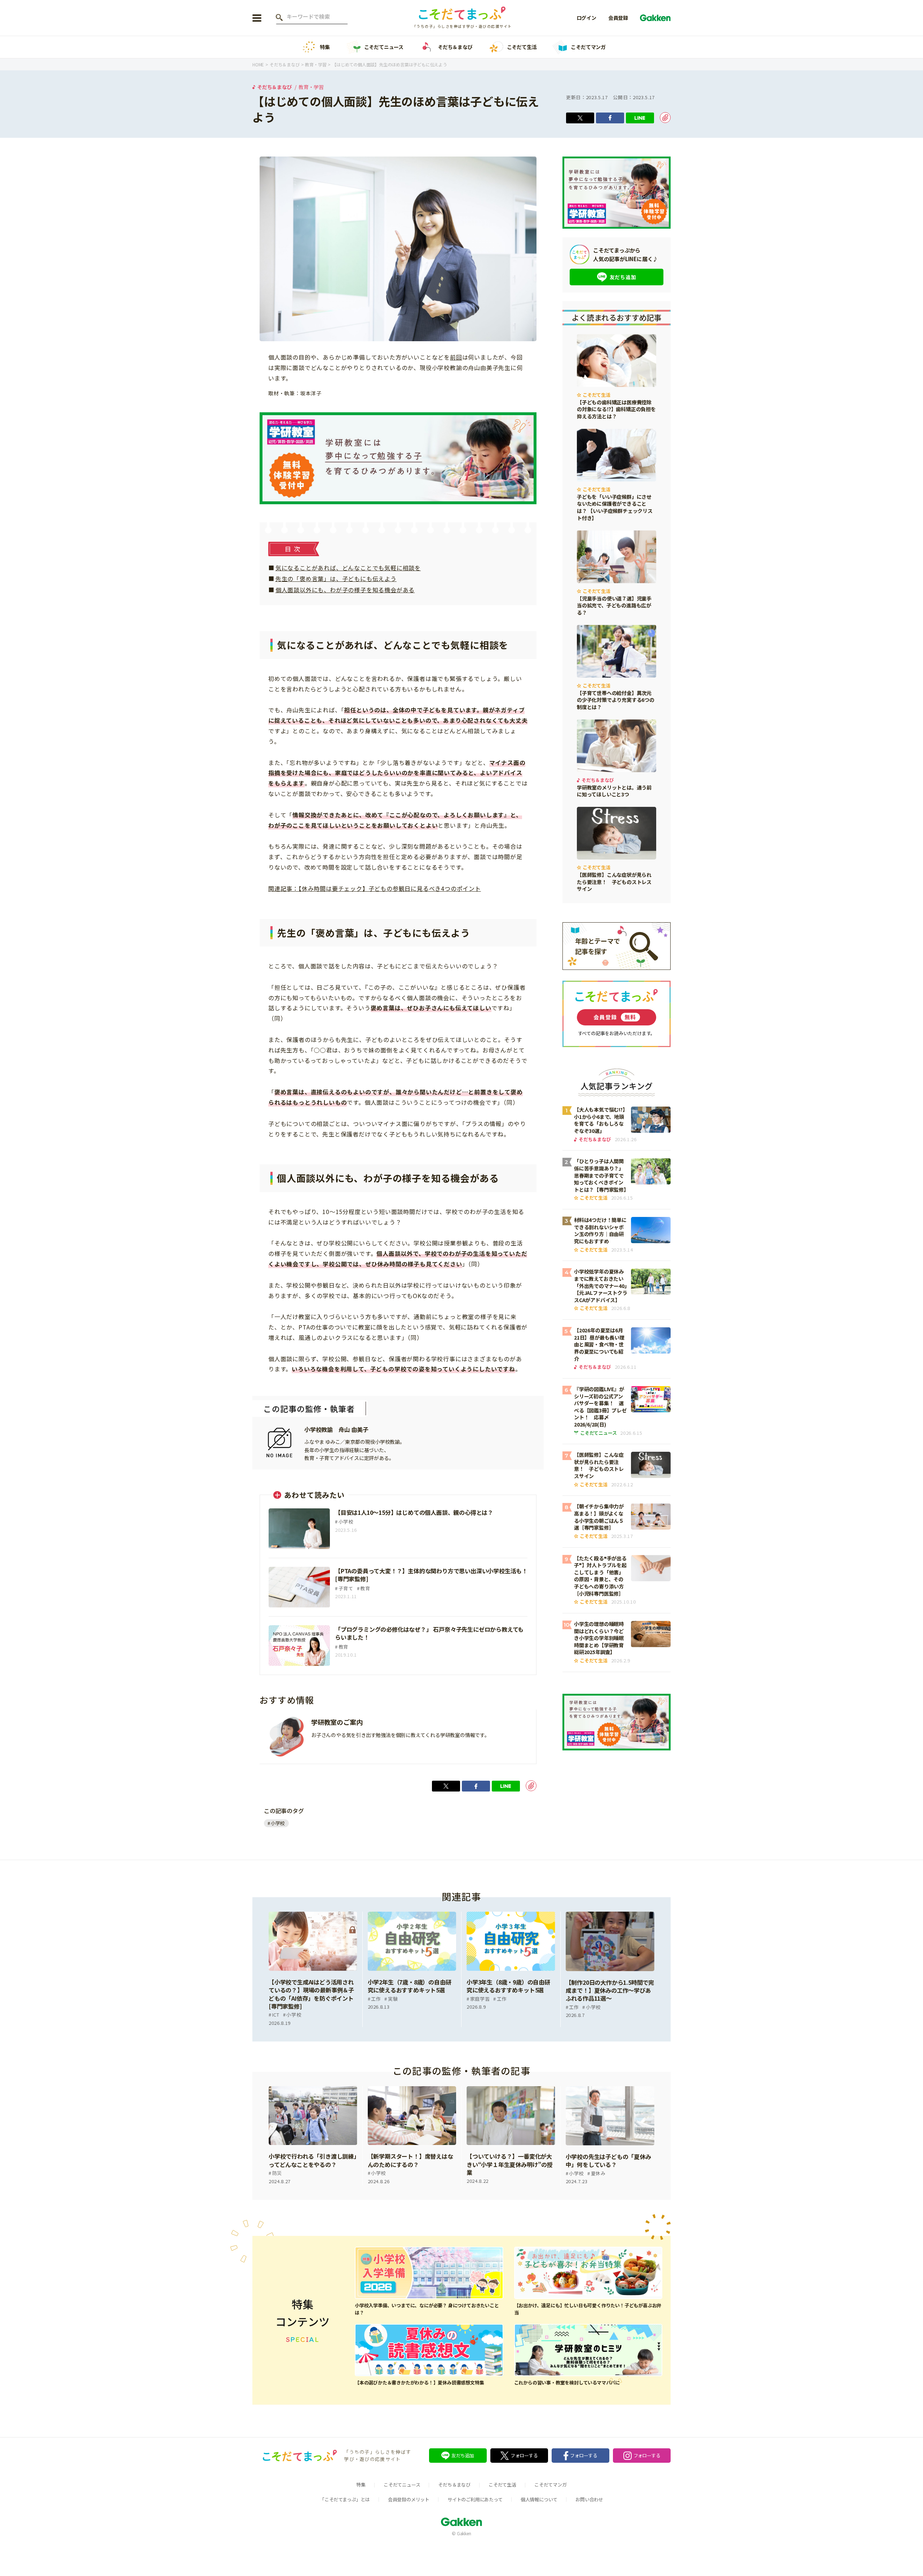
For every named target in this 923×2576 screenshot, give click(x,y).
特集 (325, 47)
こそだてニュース (384, 47)
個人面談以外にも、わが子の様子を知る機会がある (345, 590)
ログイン (586, 18)
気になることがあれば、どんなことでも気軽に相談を (348, 568)
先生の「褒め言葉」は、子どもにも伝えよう (336, 579)
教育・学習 (311, 87)
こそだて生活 (522, 47)
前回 (456, 357)
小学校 (278, 1823)
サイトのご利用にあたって (475, 2499)
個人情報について (539, 2499)
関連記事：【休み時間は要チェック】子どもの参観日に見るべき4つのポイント (375, 888)
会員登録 (618, 18)
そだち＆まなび (455, 47)
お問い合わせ (589, 2499)
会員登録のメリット (409, 2499)
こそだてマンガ (588, 47)
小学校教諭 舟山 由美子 (336, 1429)
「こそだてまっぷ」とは (345, 2499)
